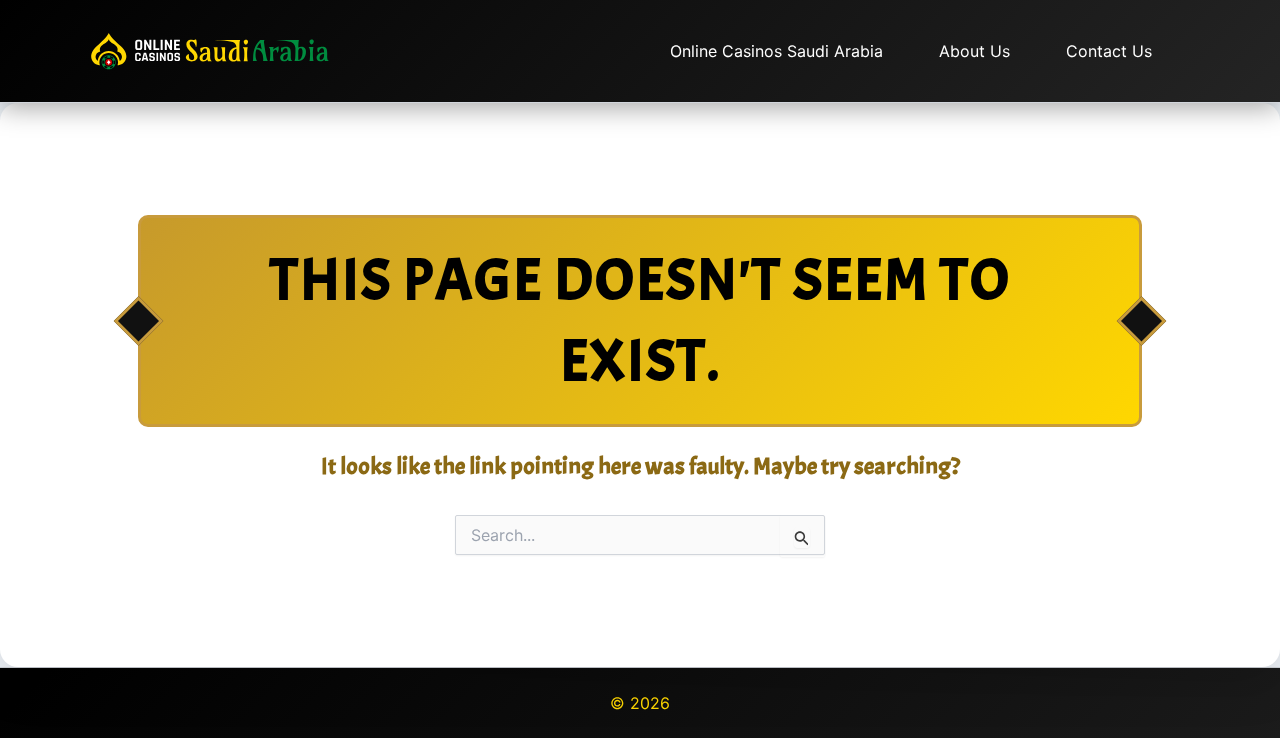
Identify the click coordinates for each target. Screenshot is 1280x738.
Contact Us (1109, 51)
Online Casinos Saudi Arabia (776, 51)
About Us (974, 51)
